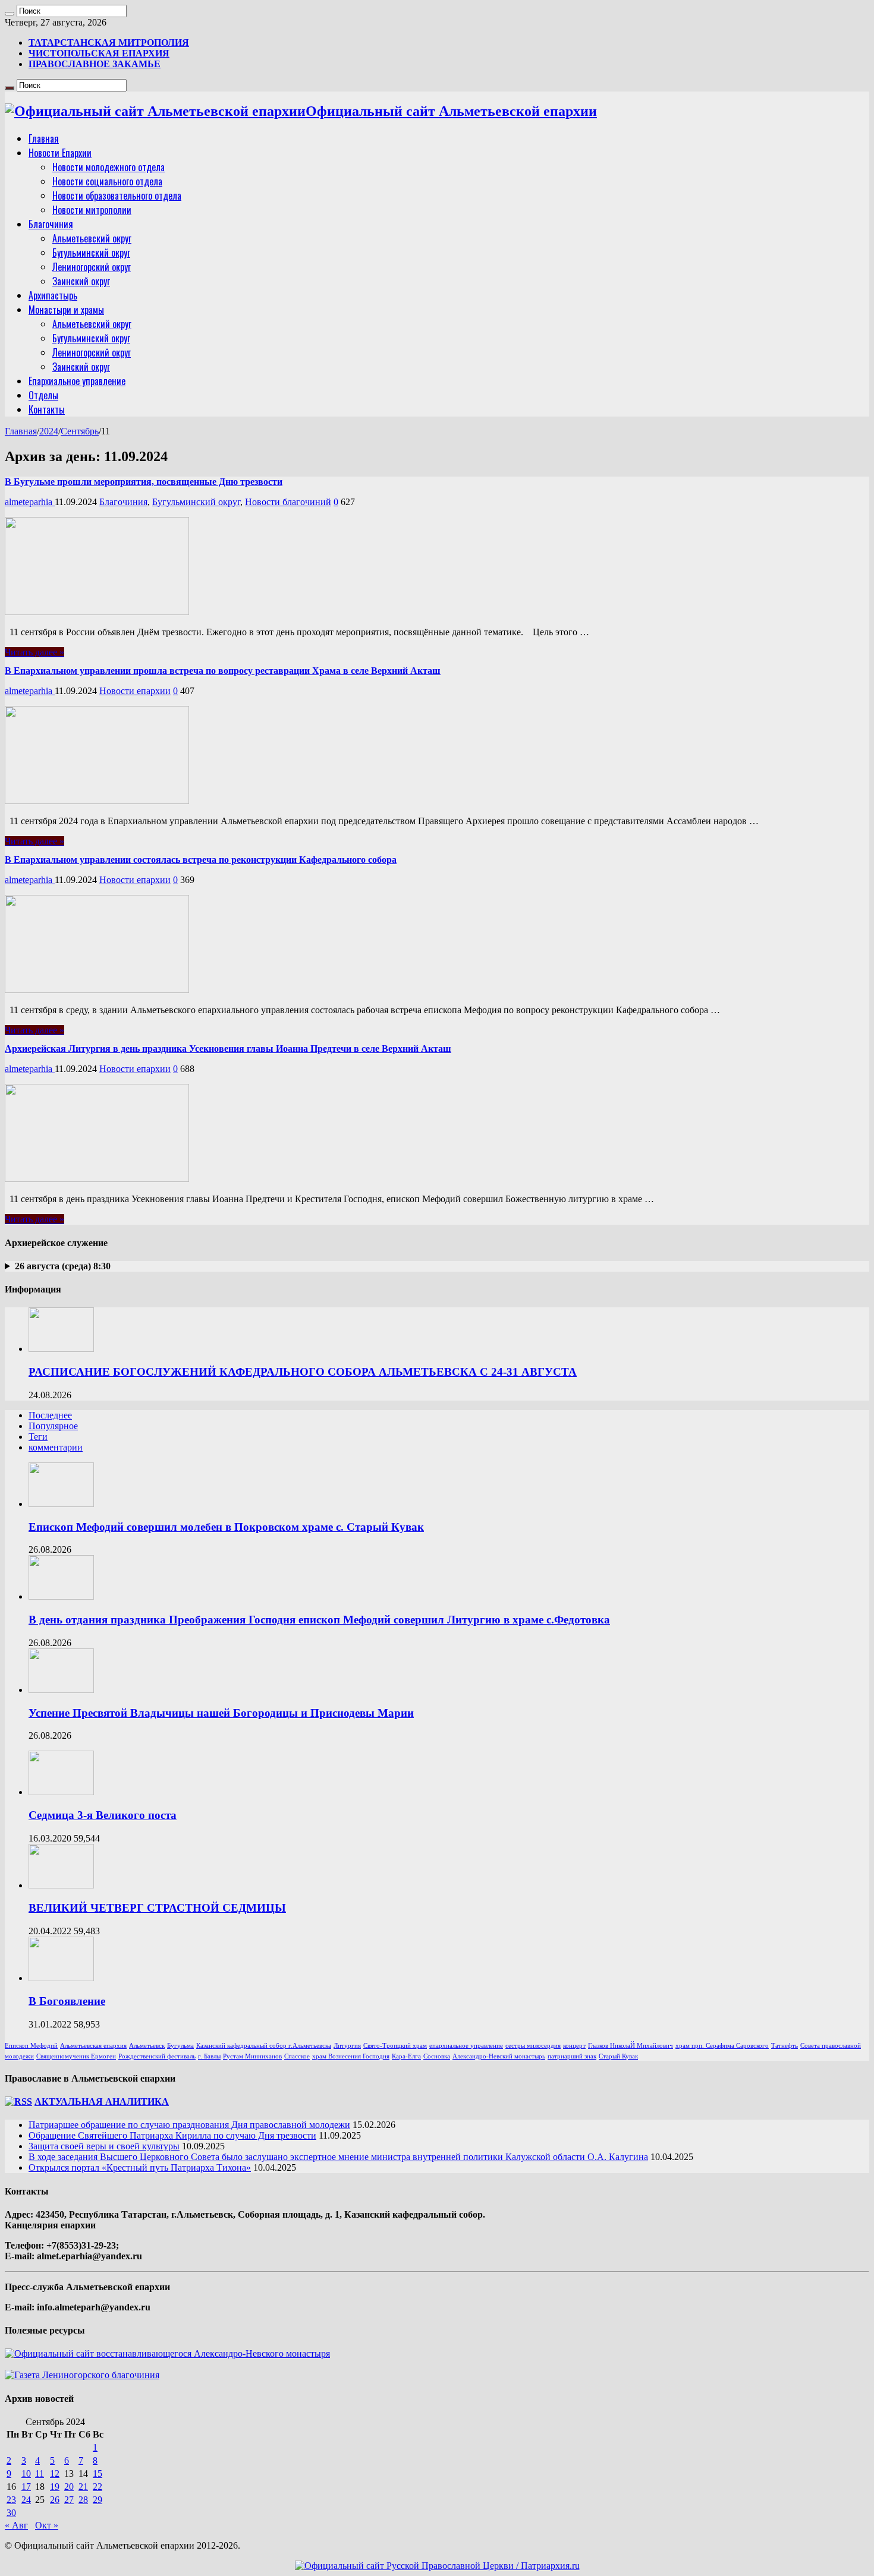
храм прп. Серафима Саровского (722, 2046)
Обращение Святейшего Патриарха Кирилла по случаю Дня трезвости (172, 2135)
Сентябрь (80, 431)
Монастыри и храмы (66, 310)
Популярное (53, 1426)
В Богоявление (67, 2001)
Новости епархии (135, 691)
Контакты (47, 409)
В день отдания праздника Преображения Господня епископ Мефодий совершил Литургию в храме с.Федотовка (319, 1620)
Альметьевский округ (92, 238)
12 (55, 2473)
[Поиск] (10, 14)
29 (98, 2500)
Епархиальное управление (77, 381)
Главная (44, 138)
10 (26, 2473)
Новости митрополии (92, 210)
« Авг (16, 2525)
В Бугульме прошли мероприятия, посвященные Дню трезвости (144, 482)
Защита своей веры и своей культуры (104, 2146)
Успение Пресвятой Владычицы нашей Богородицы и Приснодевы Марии (221, 1713)
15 (98, 2473)
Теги (38, 1437)
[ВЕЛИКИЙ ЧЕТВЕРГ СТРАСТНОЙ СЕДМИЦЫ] (61, 1885)
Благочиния (51, 224)
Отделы (43, 395)
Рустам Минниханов (252, 2056)
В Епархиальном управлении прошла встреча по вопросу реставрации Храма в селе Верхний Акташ (223, 671)
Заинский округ (81, 281)
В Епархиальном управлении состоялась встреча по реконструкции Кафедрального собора (201, 860)
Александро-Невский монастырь (499, 2056)
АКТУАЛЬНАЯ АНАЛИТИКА (102, 2102)
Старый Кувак (618, 2056)
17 (26, 2487)
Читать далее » (34, 652)
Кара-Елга (406, 2056)
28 (83, 2500)
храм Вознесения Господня (351, 2056)
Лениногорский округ (92, 267)
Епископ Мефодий (31, 2046)
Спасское (297, 2056)
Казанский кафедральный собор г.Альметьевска (264, 2046)
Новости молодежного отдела (109, 167)
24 (26, 2500)
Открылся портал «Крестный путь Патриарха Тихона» (140, 2167)
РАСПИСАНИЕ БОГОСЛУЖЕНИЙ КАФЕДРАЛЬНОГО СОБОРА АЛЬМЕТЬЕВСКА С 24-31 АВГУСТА (303, 1372)
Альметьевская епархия (93, 2046)
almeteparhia (30, 502)
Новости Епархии (60, 153)
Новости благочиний (288, 502)
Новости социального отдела (107, 181)
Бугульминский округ (91, 253)
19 (55, 2487)
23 (11, 2500)
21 (83, 2487)
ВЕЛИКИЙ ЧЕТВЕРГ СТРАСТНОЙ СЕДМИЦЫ (157, 1908)
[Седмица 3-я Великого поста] (61, 1792)
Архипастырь (53, 295)
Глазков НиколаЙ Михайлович (631, 2046)
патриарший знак (572, 2056)
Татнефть (785, 2046)
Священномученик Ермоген (76, 2056)
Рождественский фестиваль (157, 2056)
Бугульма (180, 2046)
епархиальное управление (466, 2046)
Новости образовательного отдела (117, 196)
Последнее (50, 1415)
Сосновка (437, 2056)
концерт (574, 2046)
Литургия (347, 2046)
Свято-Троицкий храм (395, 2046)
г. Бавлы (209, 2056)
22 (98, 2487)
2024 (49, 431)
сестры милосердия (533, 2046)
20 (69, 2487)
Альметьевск (147, 2046)
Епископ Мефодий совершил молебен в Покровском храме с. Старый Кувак (226, 1527)
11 (40, 2473)
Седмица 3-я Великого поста (103, 1815)
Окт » (47, 2525)
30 (11, 2513)
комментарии (56, 1447)
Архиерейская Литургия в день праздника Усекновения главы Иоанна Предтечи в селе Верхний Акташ (228, 1049)
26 (55, 2500)
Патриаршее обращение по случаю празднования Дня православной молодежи (189, 2125)
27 (69, 2500)
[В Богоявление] (61, 1978)
